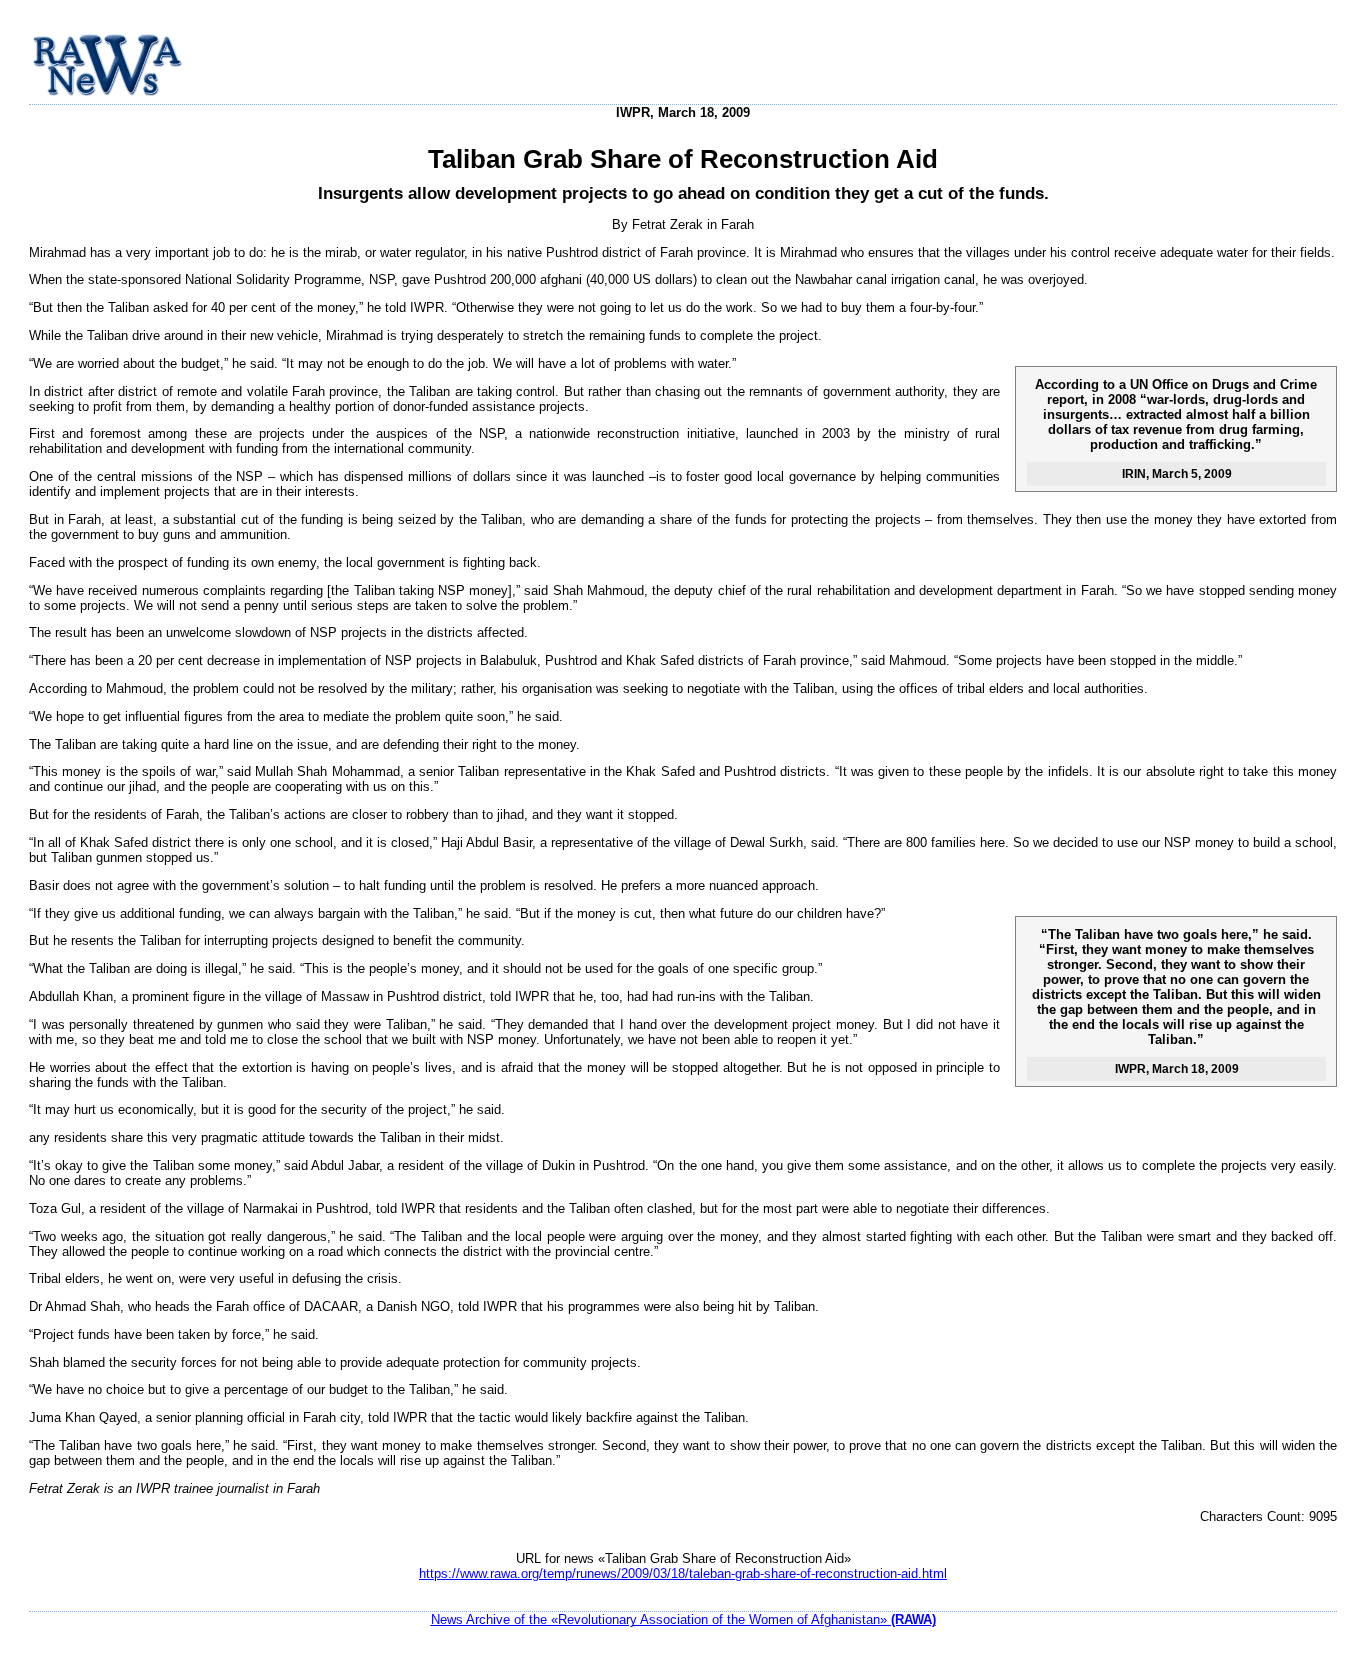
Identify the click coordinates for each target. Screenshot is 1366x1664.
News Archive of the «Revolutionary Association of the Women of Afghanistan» (683, 1619)
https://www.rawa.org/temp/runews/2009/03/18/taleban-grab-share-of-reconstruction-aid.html (683, 1573)
